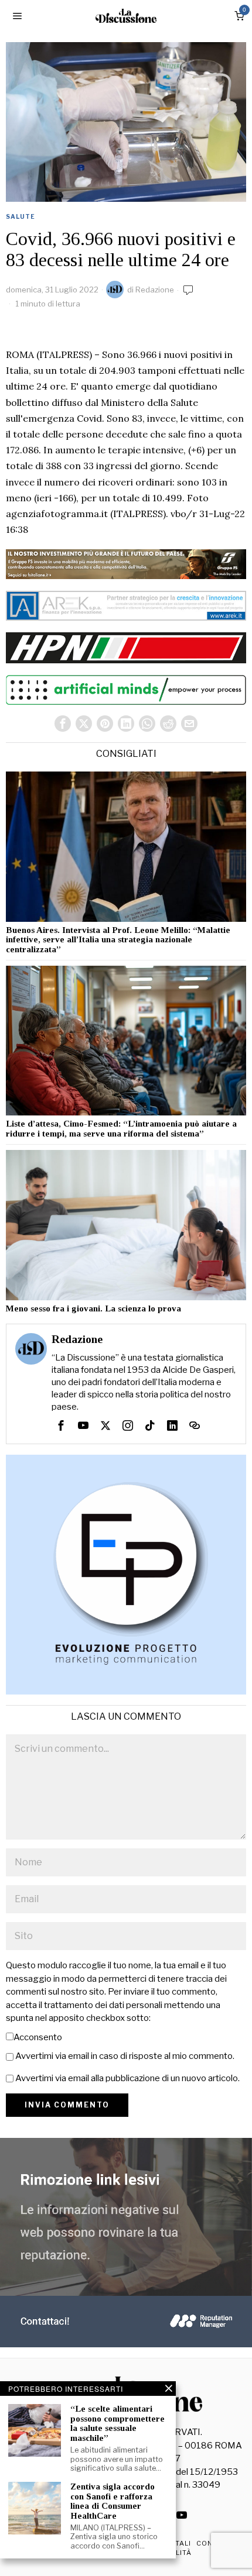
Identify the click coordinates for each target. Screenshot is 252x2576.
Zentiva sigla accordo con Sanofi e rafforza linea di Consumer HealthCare (113, 2501)
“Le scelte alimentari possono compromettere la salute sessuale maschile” (118, 2423)
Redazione (155, 290)
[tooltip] (63, 724)
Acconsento (38, 2037)
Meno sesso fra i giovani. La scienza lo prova (93, 1308)
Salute (21, 216)
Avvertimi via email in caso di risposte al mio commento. (125, 2056)
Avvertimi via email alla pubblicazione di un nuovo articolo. (127, 2078)
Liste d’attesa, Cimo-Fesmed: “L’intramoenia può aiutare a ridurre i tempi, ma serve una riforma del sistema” (121, 1129)
